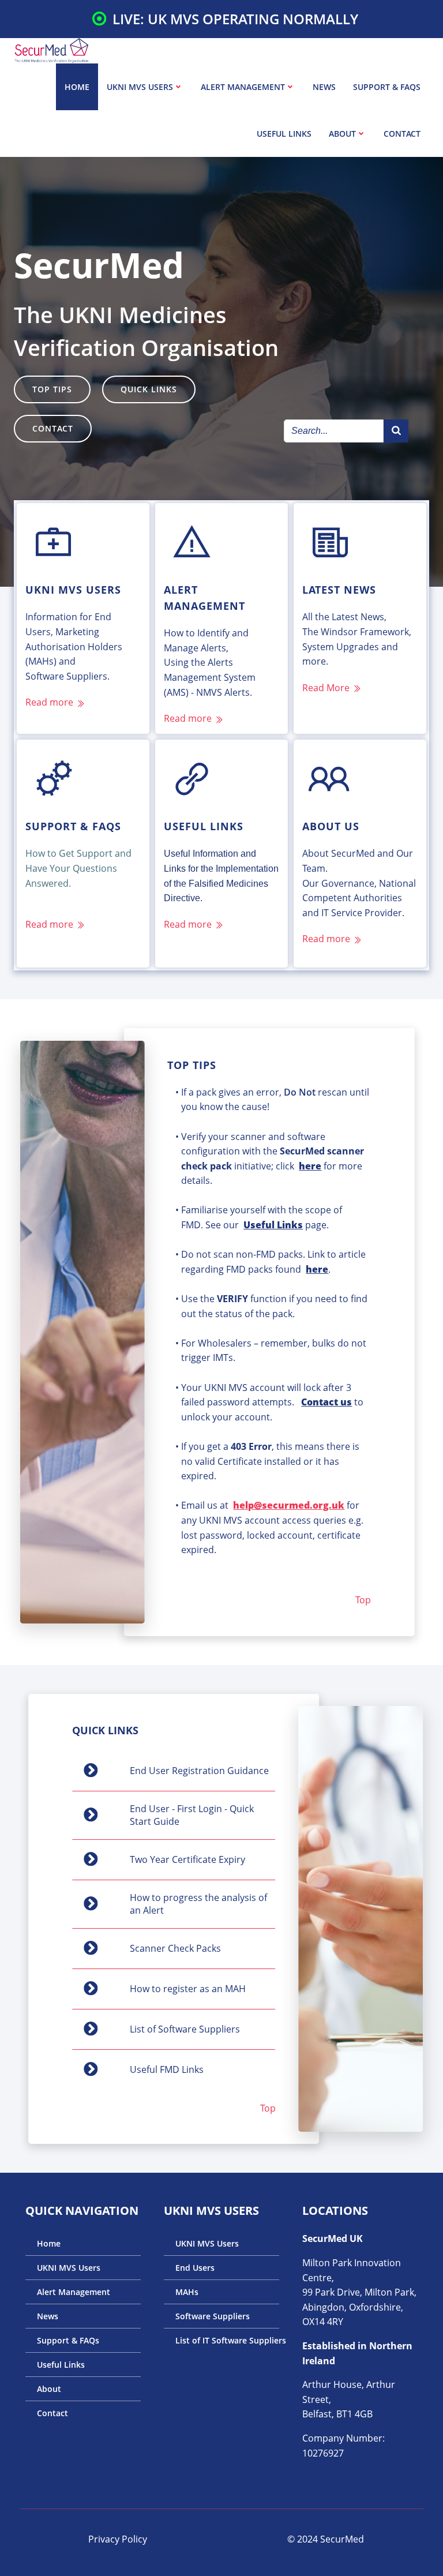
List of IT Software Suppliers (221, 2340)
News (324, 87)
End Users (195, 2268)
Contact (402, 134)
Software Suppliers (213, 2316)
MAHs (187, 2292)
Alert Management (243, 87)
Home (77, 87)
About (342, 134)
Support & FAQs (387, 87)
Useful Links (284, 134)
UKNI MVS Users (140, 87)
